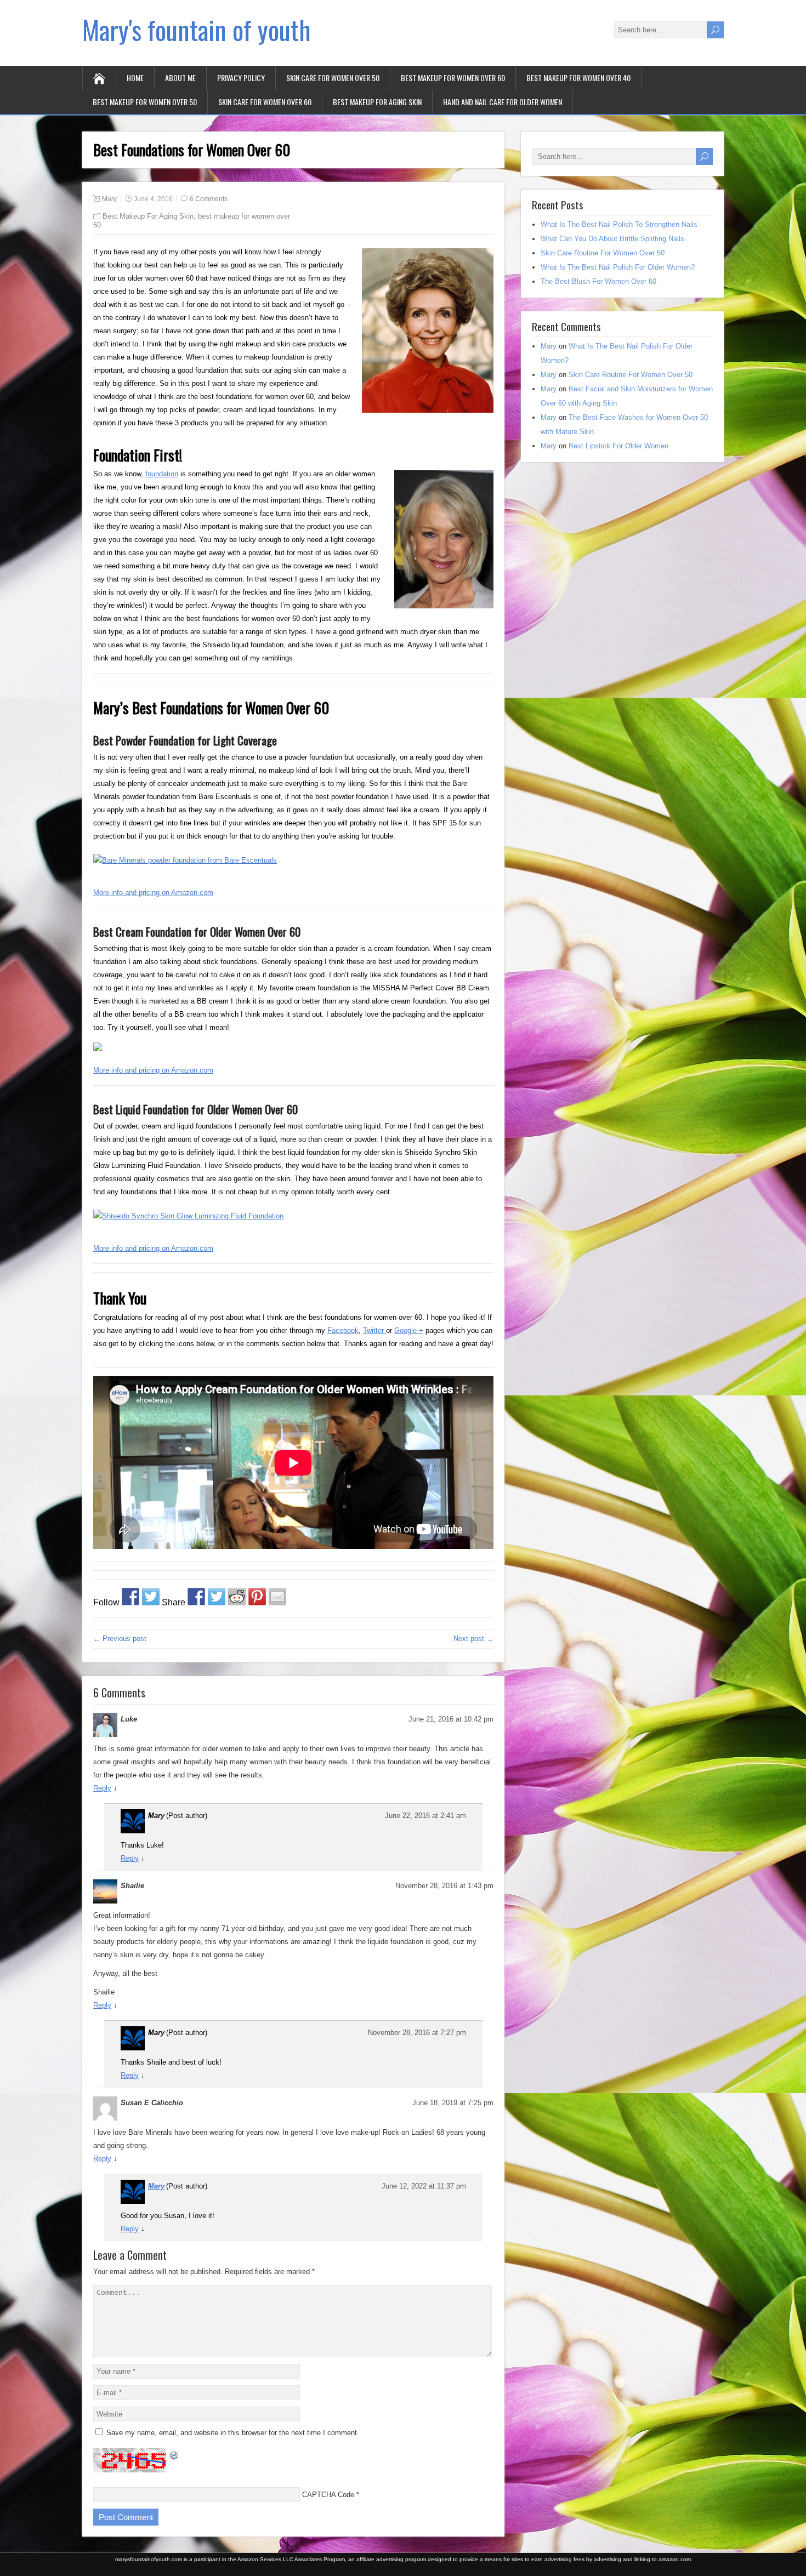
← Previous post (120, 1639)
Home (135, 78)
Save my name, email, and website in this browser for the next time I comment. (233, 2433)
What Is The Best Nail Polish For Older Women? (618, 267)
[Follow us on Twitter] (151, 1597)
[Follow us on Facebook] (130, 1597)
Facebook (343, 1330)
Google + (409, 1330)
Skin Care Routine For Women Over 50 (603, 253)
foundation (162, 474)
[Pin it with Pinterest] (257, 1597)
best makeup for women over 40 (578, 78)
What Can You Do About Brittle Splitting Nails (612, 239)
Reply (102, 1788)
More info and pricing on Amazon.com (153, 893)
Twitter (374, 1330)
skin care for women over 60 (265, 102)
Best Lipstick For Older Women (618, 446)
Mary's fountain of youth (197, 29)
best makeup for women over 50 (145, 102)
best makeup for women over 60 (453, 78)
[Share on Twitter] (217, 1597)
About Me (180, 78)
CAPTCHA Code (328, 2495)
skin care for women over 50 (333, 78)
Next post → (473, 1639)
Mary (109, 199)
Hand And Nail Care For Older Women (503, 102)
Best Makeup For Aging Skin (377, 102)
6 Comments (209, 199)
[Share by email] (277, 1597)
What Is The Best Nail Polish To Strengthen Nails (619, 224)
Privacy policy (241, 78)
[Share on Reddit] (237, 1597)
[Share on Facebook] (196, 1597)
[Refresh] (174, 2454)
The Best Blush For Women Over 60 (598, 281)
